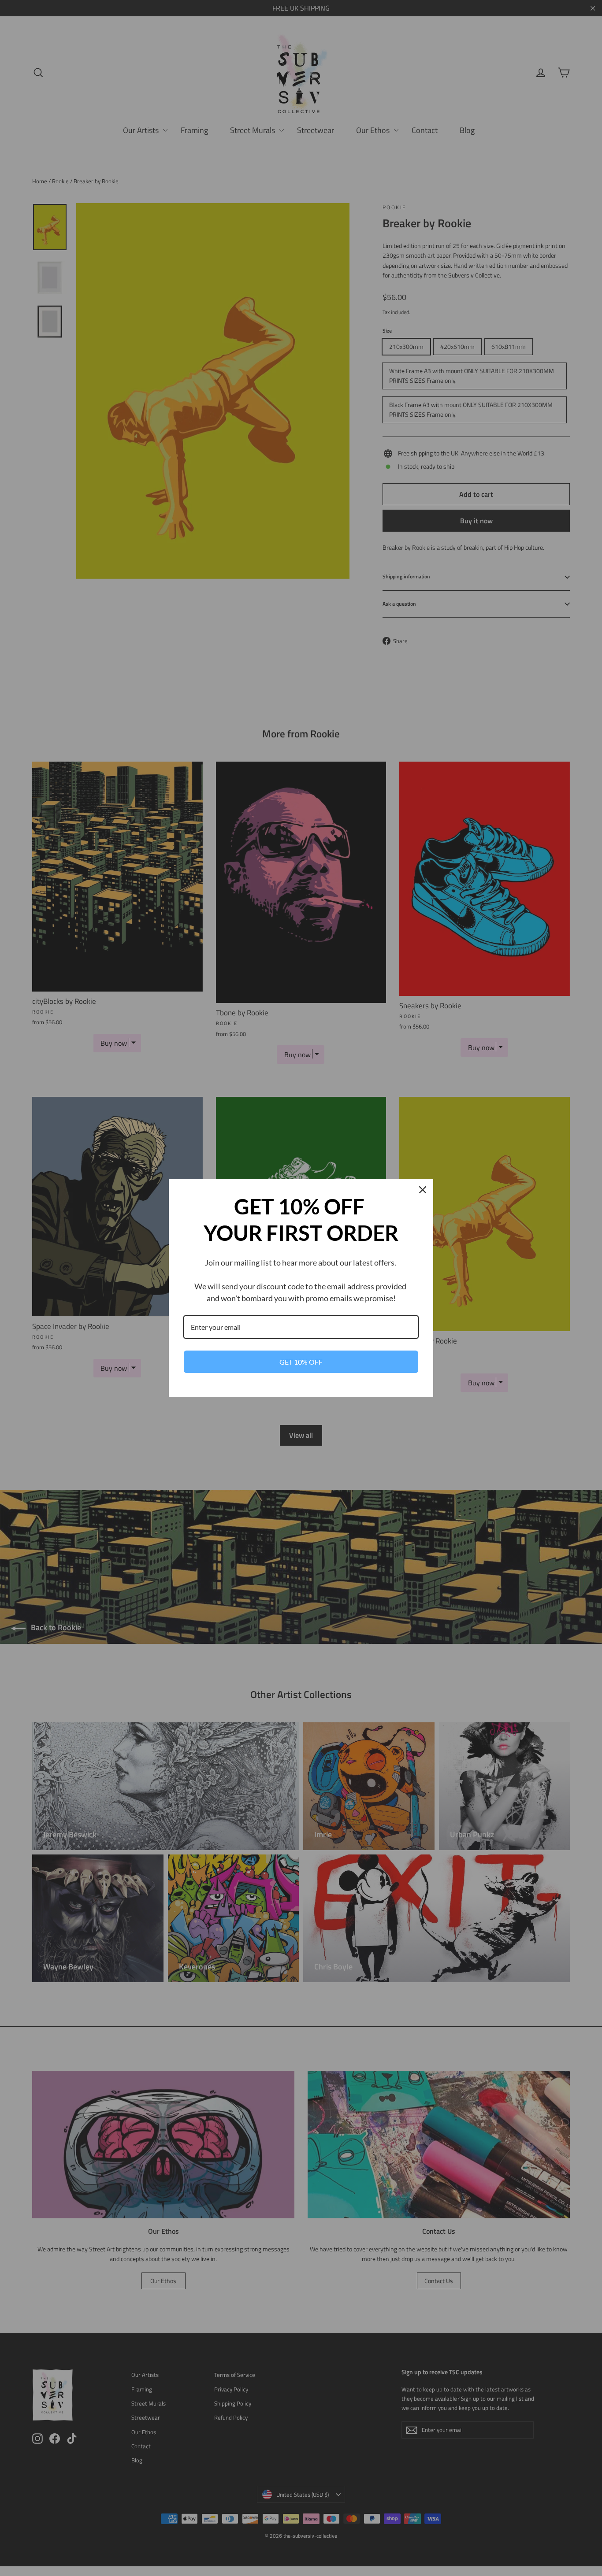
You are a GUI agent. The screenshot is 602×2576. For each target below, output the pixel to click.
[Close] (423, 1190)
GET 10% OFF (301, 1362)
